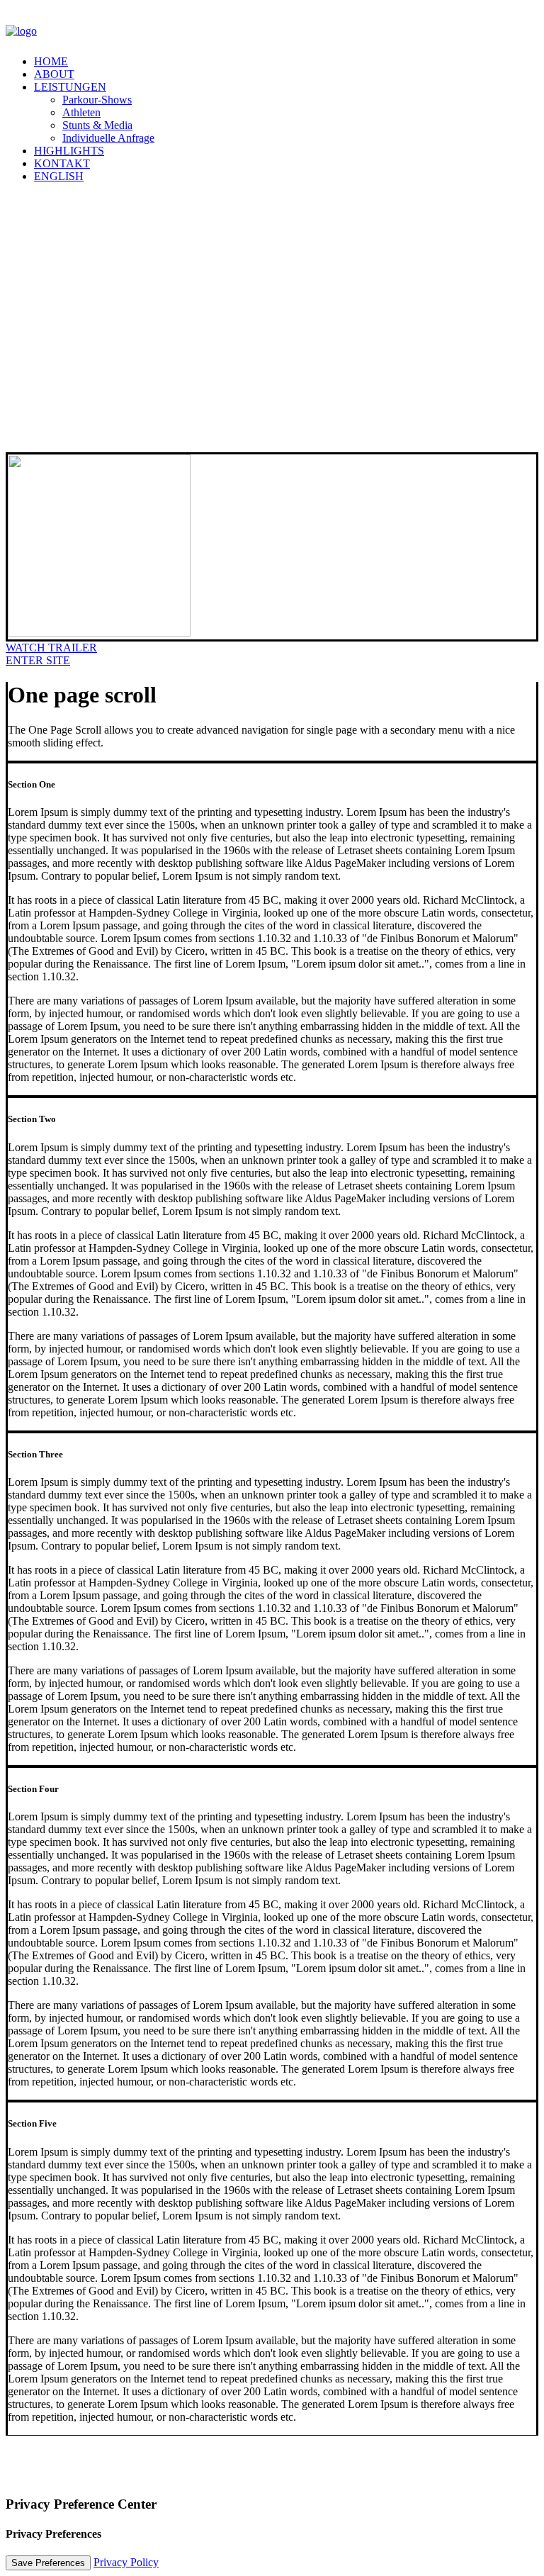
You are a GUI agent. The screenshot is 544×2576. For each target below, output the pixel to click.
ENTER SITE (38, 660)
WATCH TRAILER (51, 648)
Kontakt (62, 163)
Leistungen (70, 87)
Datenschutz (91, 2477)
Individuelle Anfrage (108, 138)
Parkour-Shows (97, 100)
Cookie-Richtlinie (168, 2477)
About (54, 74)
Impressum (30, 2477)
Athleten (81, 112)
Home (51, 61)
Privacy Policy (126, 2562)
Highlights (69, 151)
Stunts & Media (97, 125)
